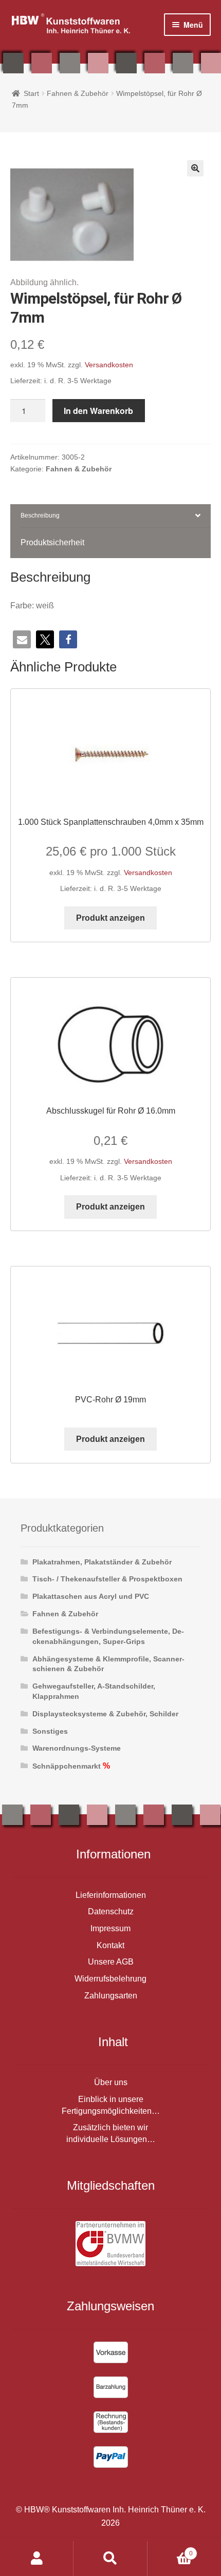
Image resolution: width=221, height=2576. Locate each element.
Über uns (111, 2082)
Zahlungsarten (111, 1996)
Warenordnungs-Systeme (77, 1748)
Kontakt (110, 1945)
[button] (195, 168)
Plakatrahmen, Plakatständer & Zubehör (102, 1562)
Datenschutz (111, 1911)
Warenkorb (170, 2550)
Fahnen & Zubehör (78, 93)
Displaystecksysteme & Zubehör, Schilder (105, 1714)
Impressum (110, 1928)
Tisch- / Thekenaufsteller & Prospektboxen (107, 1579)
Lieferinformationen (111, 1895)
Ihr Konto (37, 2559)
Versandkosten (109, 365)
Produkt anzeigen (110, 918)
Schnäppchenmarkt (67, 1766)
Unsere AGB (111, 1962)
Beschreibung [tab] (40, 516)
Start (31, 93)
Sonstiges (50, 1731)
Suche (110, 2559)
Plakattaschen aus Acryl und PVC (91, 1596)
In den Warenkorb (98, 411)
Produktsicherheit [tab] (52, 542)
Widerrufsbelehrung (110, 1979)
